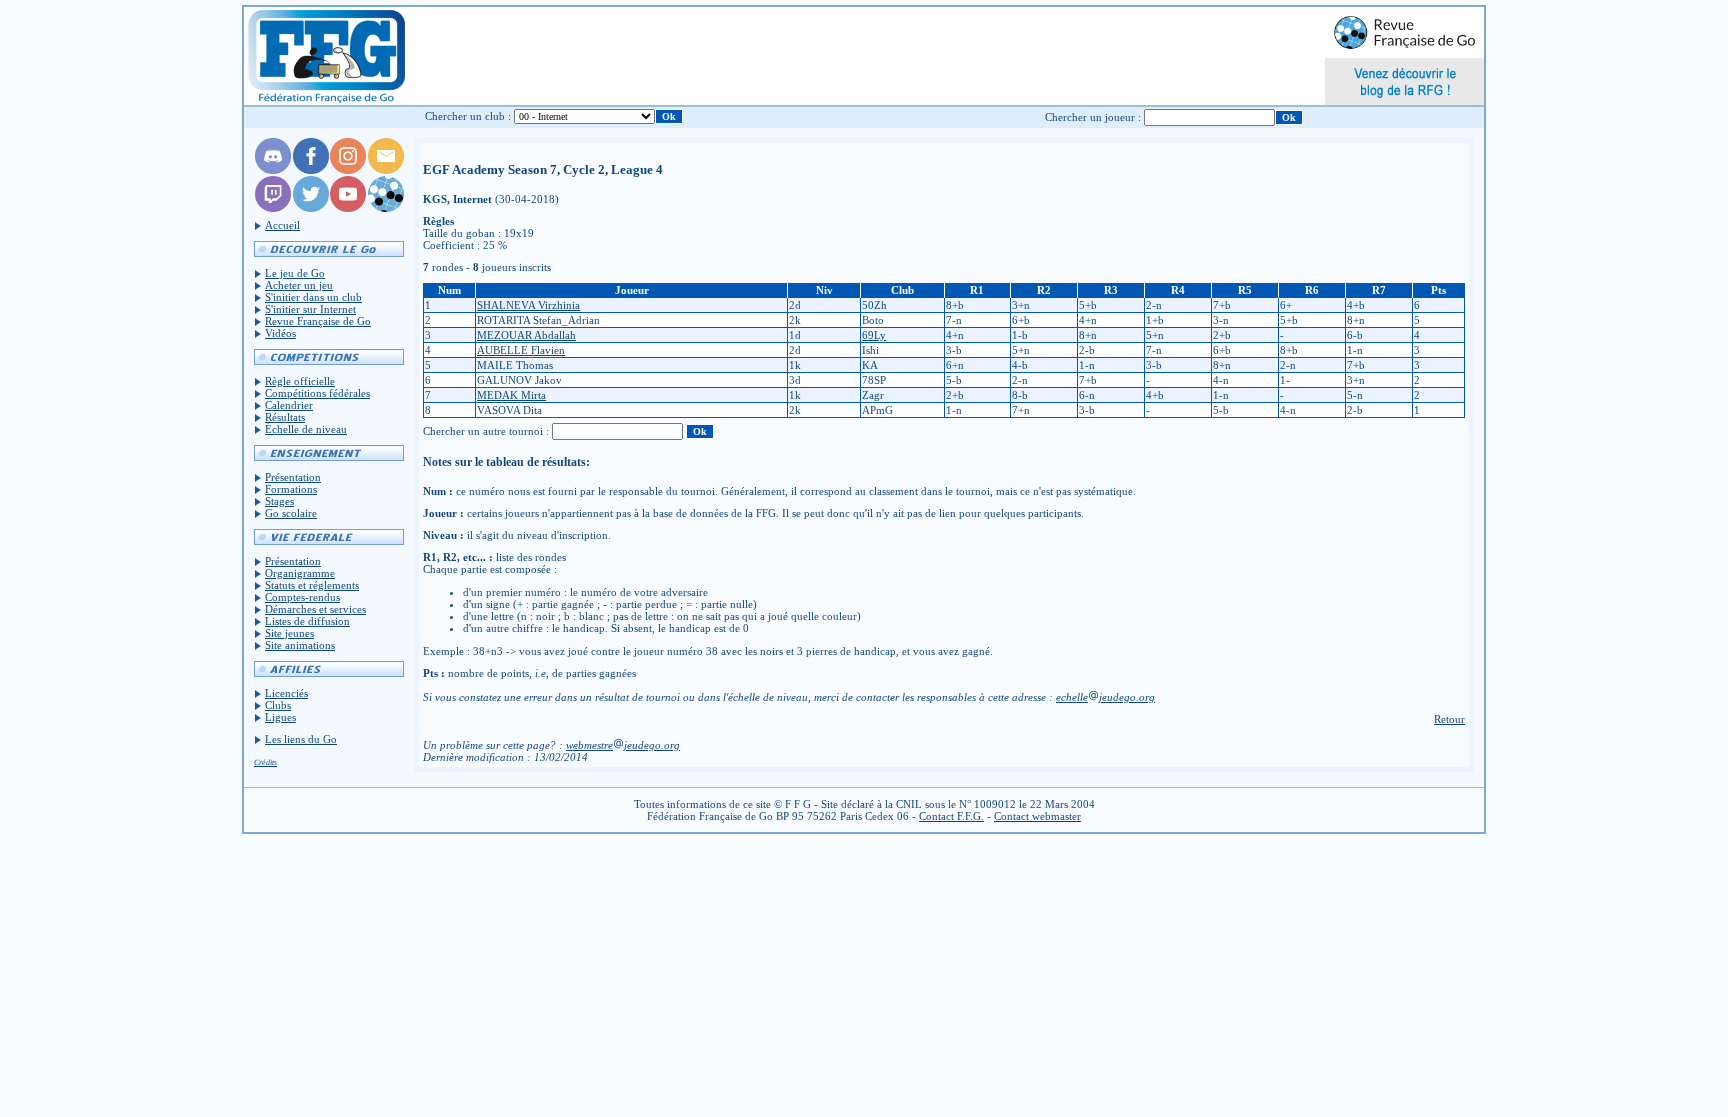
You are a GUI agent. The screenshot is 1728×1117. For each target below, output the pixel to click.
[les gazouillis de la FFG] (311, 208)
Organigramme (300, 573)
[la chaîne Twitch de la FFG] (273, 208)
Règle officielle (300, 381)
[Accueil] (325, 56)
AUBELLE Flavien (521, 350)
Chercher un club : (468, 116)
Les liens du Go (301, 739)
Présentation (293, 477)
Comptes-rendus (302, 597)
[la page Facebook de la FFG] (311, 170)
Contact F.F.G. (951, 816)
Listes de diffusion (307, 621)
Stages (279, 501)
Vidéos (280, 333)
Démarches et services (315, 609)
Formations (291, 489)
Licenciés (286, 693)
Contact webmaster (1037, 816)
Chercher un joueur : (1093, 117)
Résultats (285, 417)
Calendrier (289, 405)
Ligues (280, 717)
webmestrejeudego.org (623, 745)
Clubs (278, 705)
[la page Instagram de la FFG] (348, 170)
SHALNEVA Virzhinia (528, 305)
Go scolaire (291, 513)
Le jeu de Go (295, 273)
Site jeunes (289, 633)
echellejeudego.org (1105, 697)
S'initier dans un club (313, 297)
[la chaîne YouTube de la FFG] (348, 208)
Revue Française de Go (318, 321)
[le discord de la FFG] (273, 170)
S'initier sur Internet (310, 309)
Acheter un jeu (299, 285)
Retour (1449, 719)
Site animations (300, 645)
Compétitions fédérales (317, 393)
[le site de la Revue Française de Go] (386, 208)
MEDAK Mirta (511, 395)
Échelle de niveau (306, 429)
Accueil (282, 225)
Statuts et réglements (312, 585)
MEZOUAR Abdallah (526, 335)
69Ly (874, 335)
